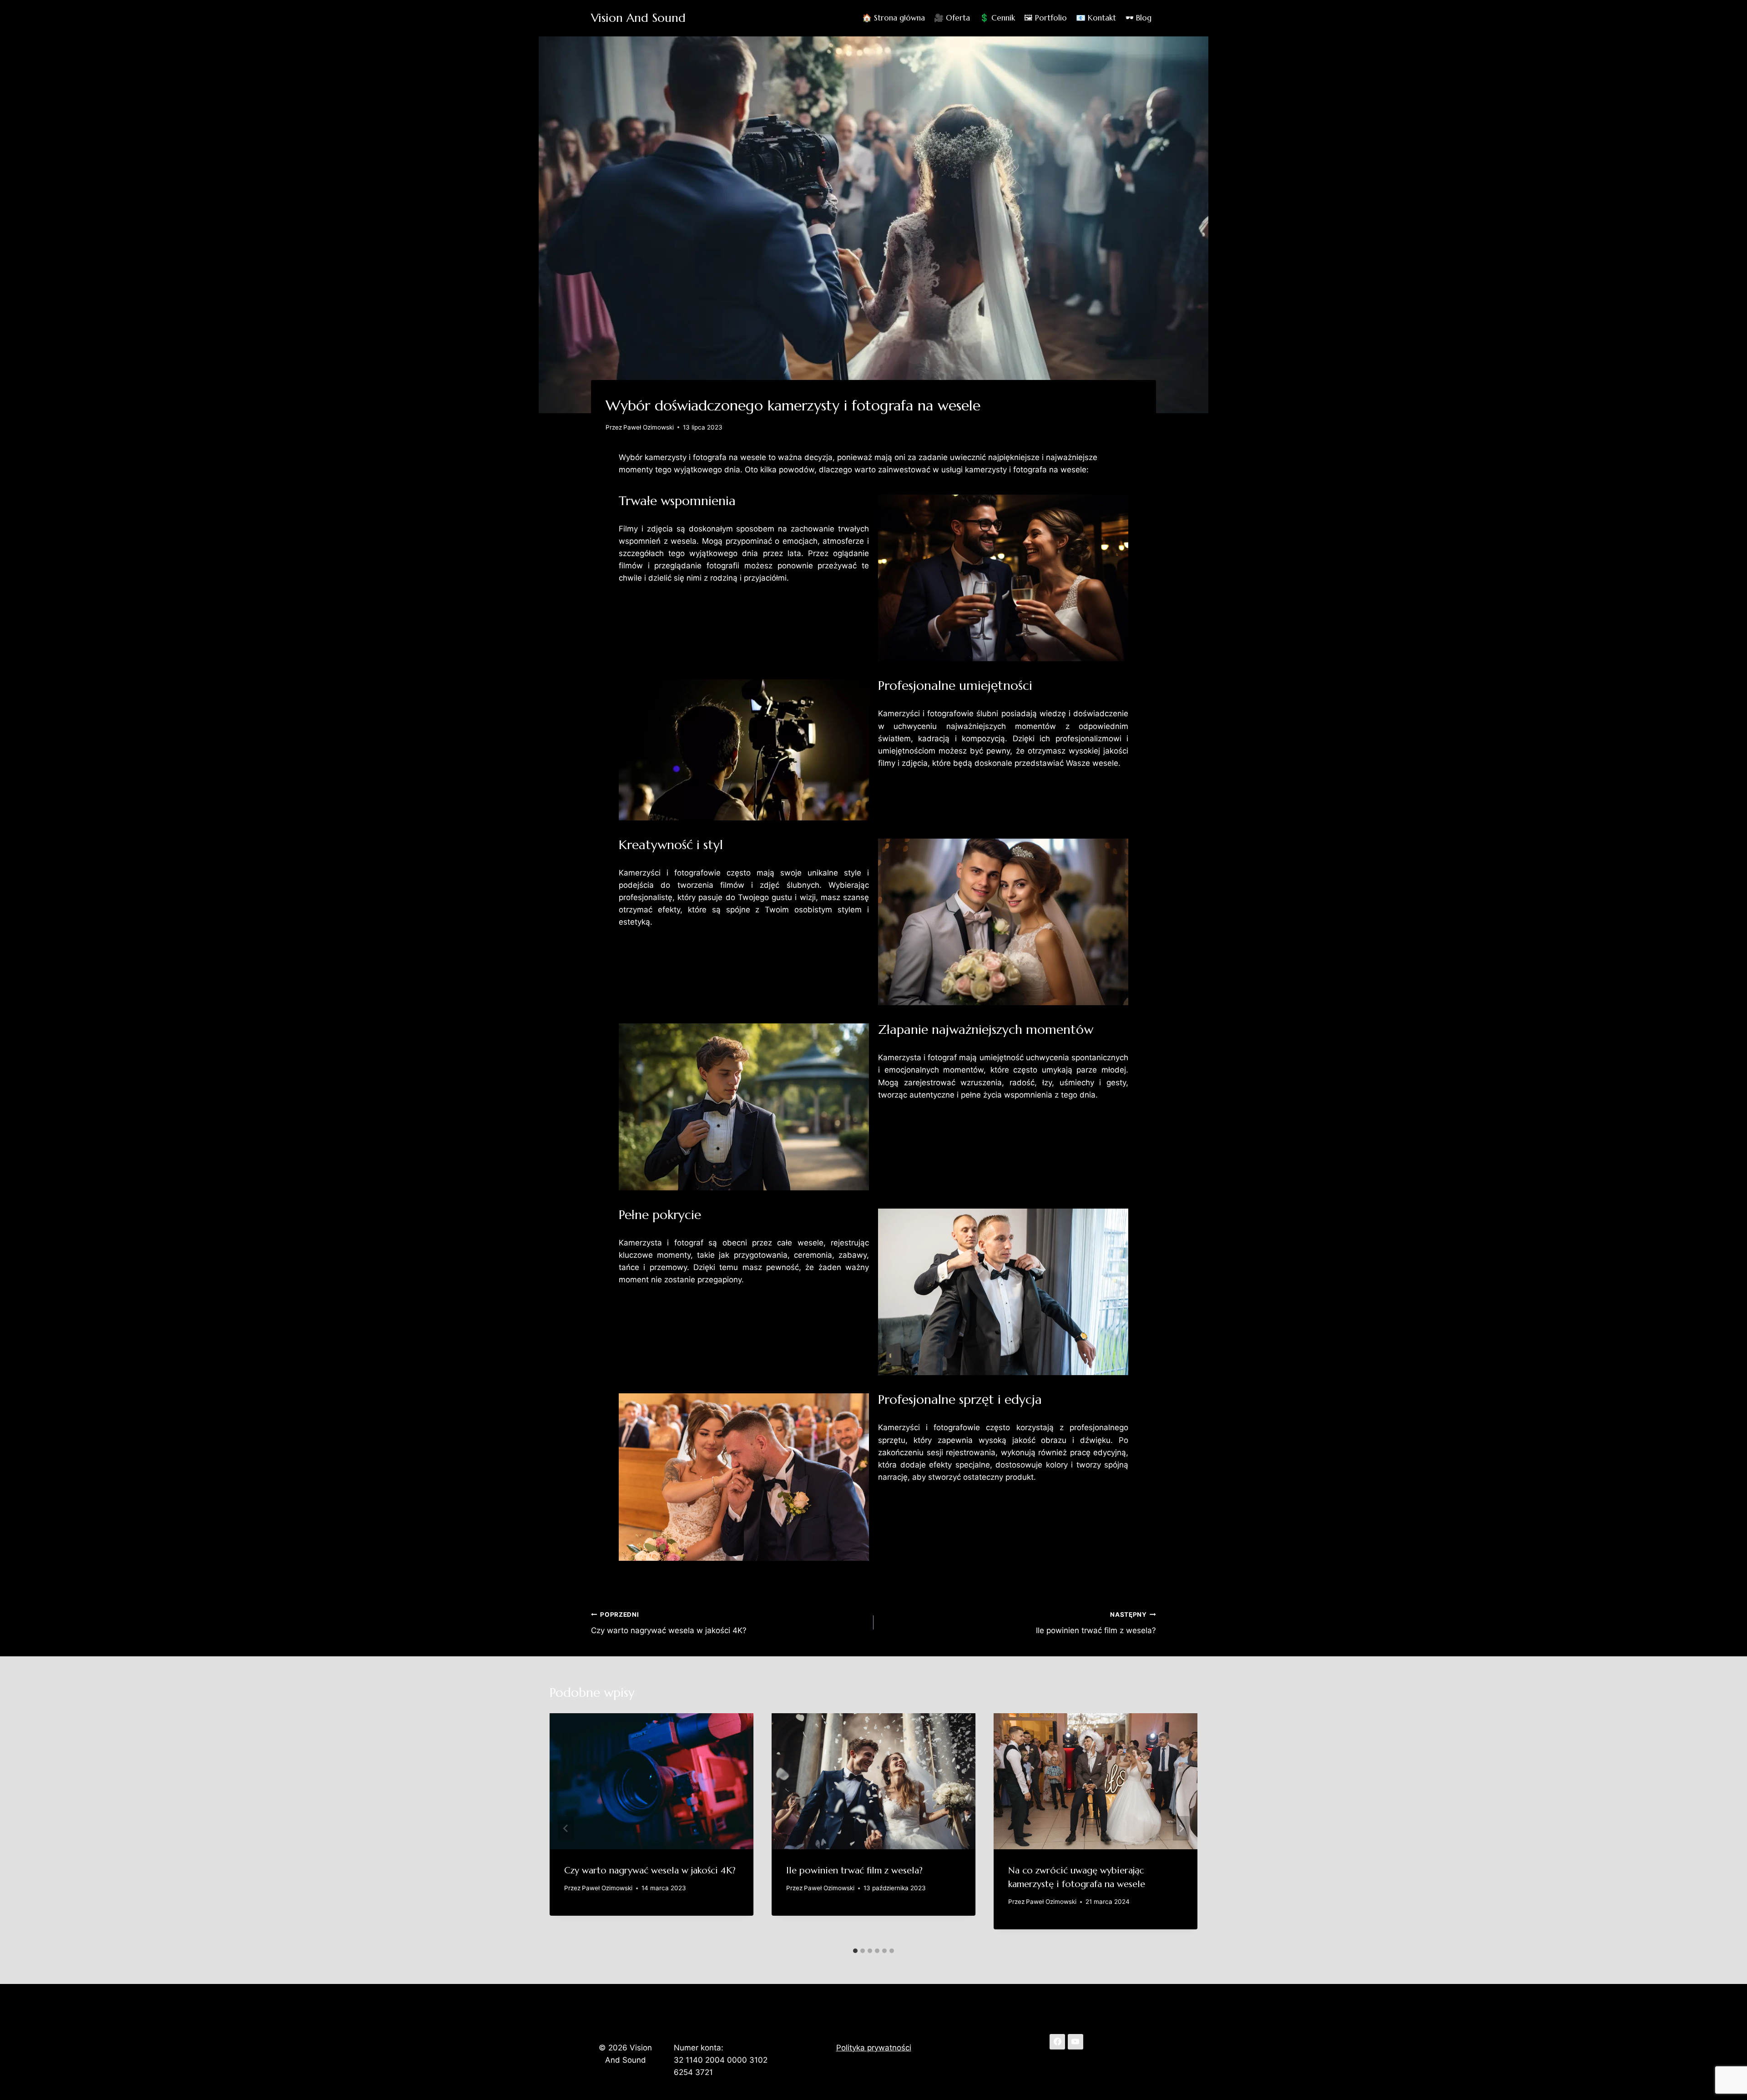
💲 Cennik (997, 18)
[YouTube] (1075, 2042)
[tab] (855, 1951)
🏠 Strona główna (894, 18)
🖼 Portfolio (1045, 18)
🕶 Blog (1139, 18)
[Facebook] (1057, 2042)
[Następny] (1181, 1828)
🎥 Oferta (952, 18)
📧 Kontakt (1096, 18)
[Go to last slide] (566, 1828)
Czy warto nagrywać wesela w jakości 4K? (669, 1623)
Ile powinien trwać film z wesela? (1096, 1623)
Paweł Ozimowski (649, 427)
